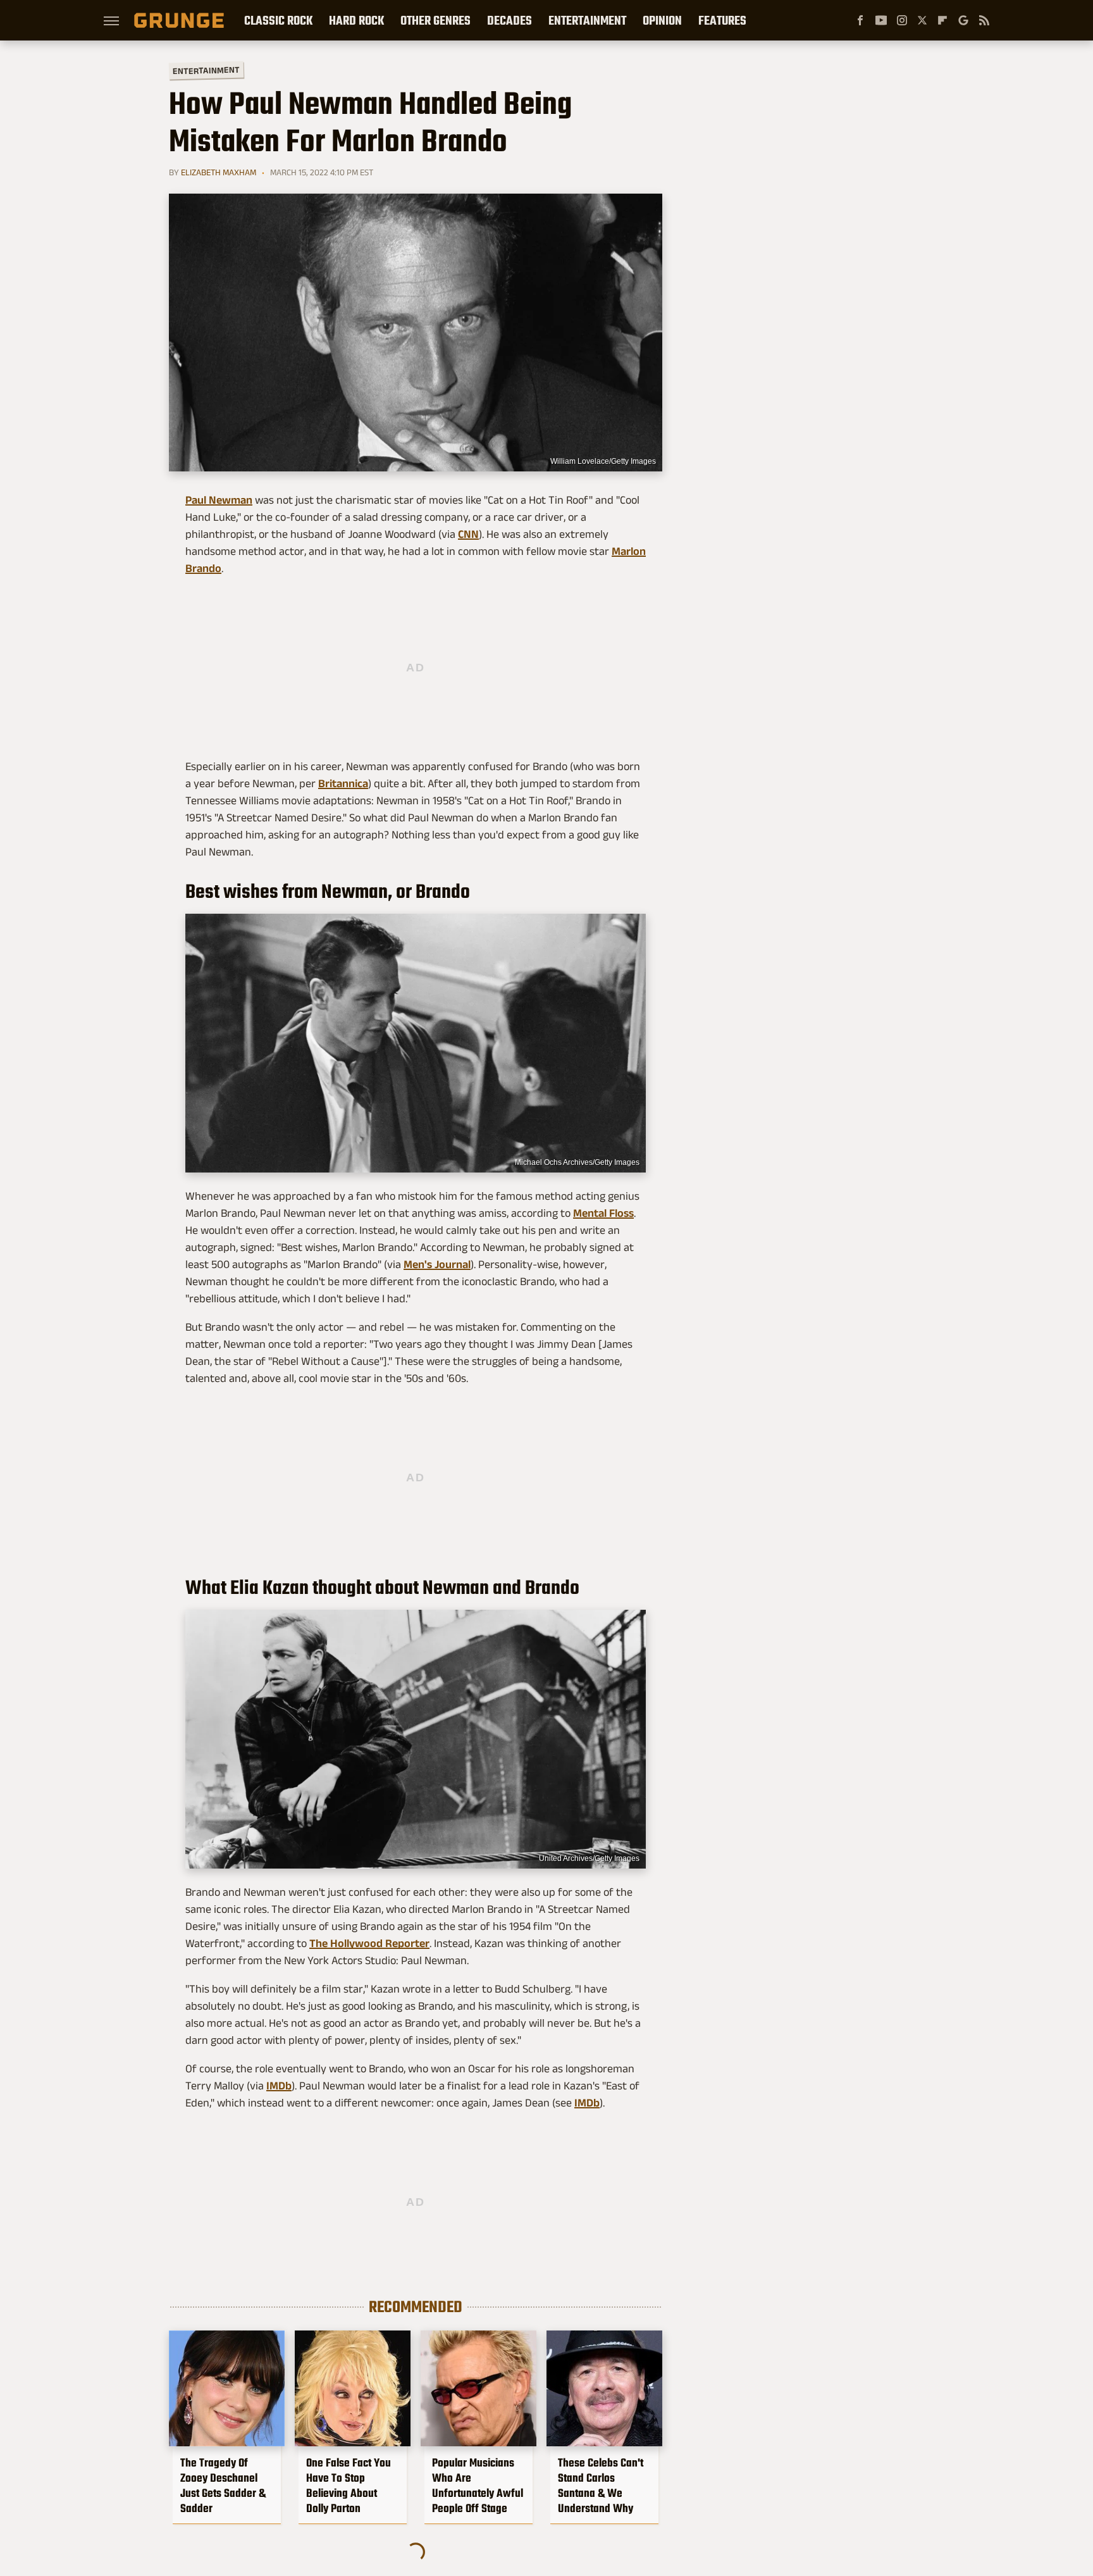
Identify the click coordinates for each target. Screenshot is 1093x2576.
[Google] (963, 20)
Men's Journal (437, 1264)
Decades (509, 20)
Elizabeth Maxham (219, 172)
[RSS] (984, 20)
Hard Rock (356, 20)
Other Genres (435, 20)
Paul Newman (219, 500)
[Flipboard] (942, 20)
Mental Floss (603, 1213)
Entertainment (587, 20)
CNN (468, 534)
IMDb (279, 2086)
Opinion (662, 20)
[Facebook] (860, 20)
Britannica (343, 783)
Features (722, 20)
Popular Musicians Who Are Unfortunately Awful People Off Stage (478, 2486)
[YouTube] (881, 20)
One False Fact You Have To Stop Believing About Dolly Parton (349, 2486)
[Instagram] (902, 20)
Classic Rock (278, 20)
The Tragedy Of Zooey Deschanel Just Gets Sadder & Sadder (223, 2486)
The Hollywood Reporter (369, 1943)
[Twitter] (922, 20)
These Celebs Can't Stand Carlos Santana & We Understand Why (601, 2486)
